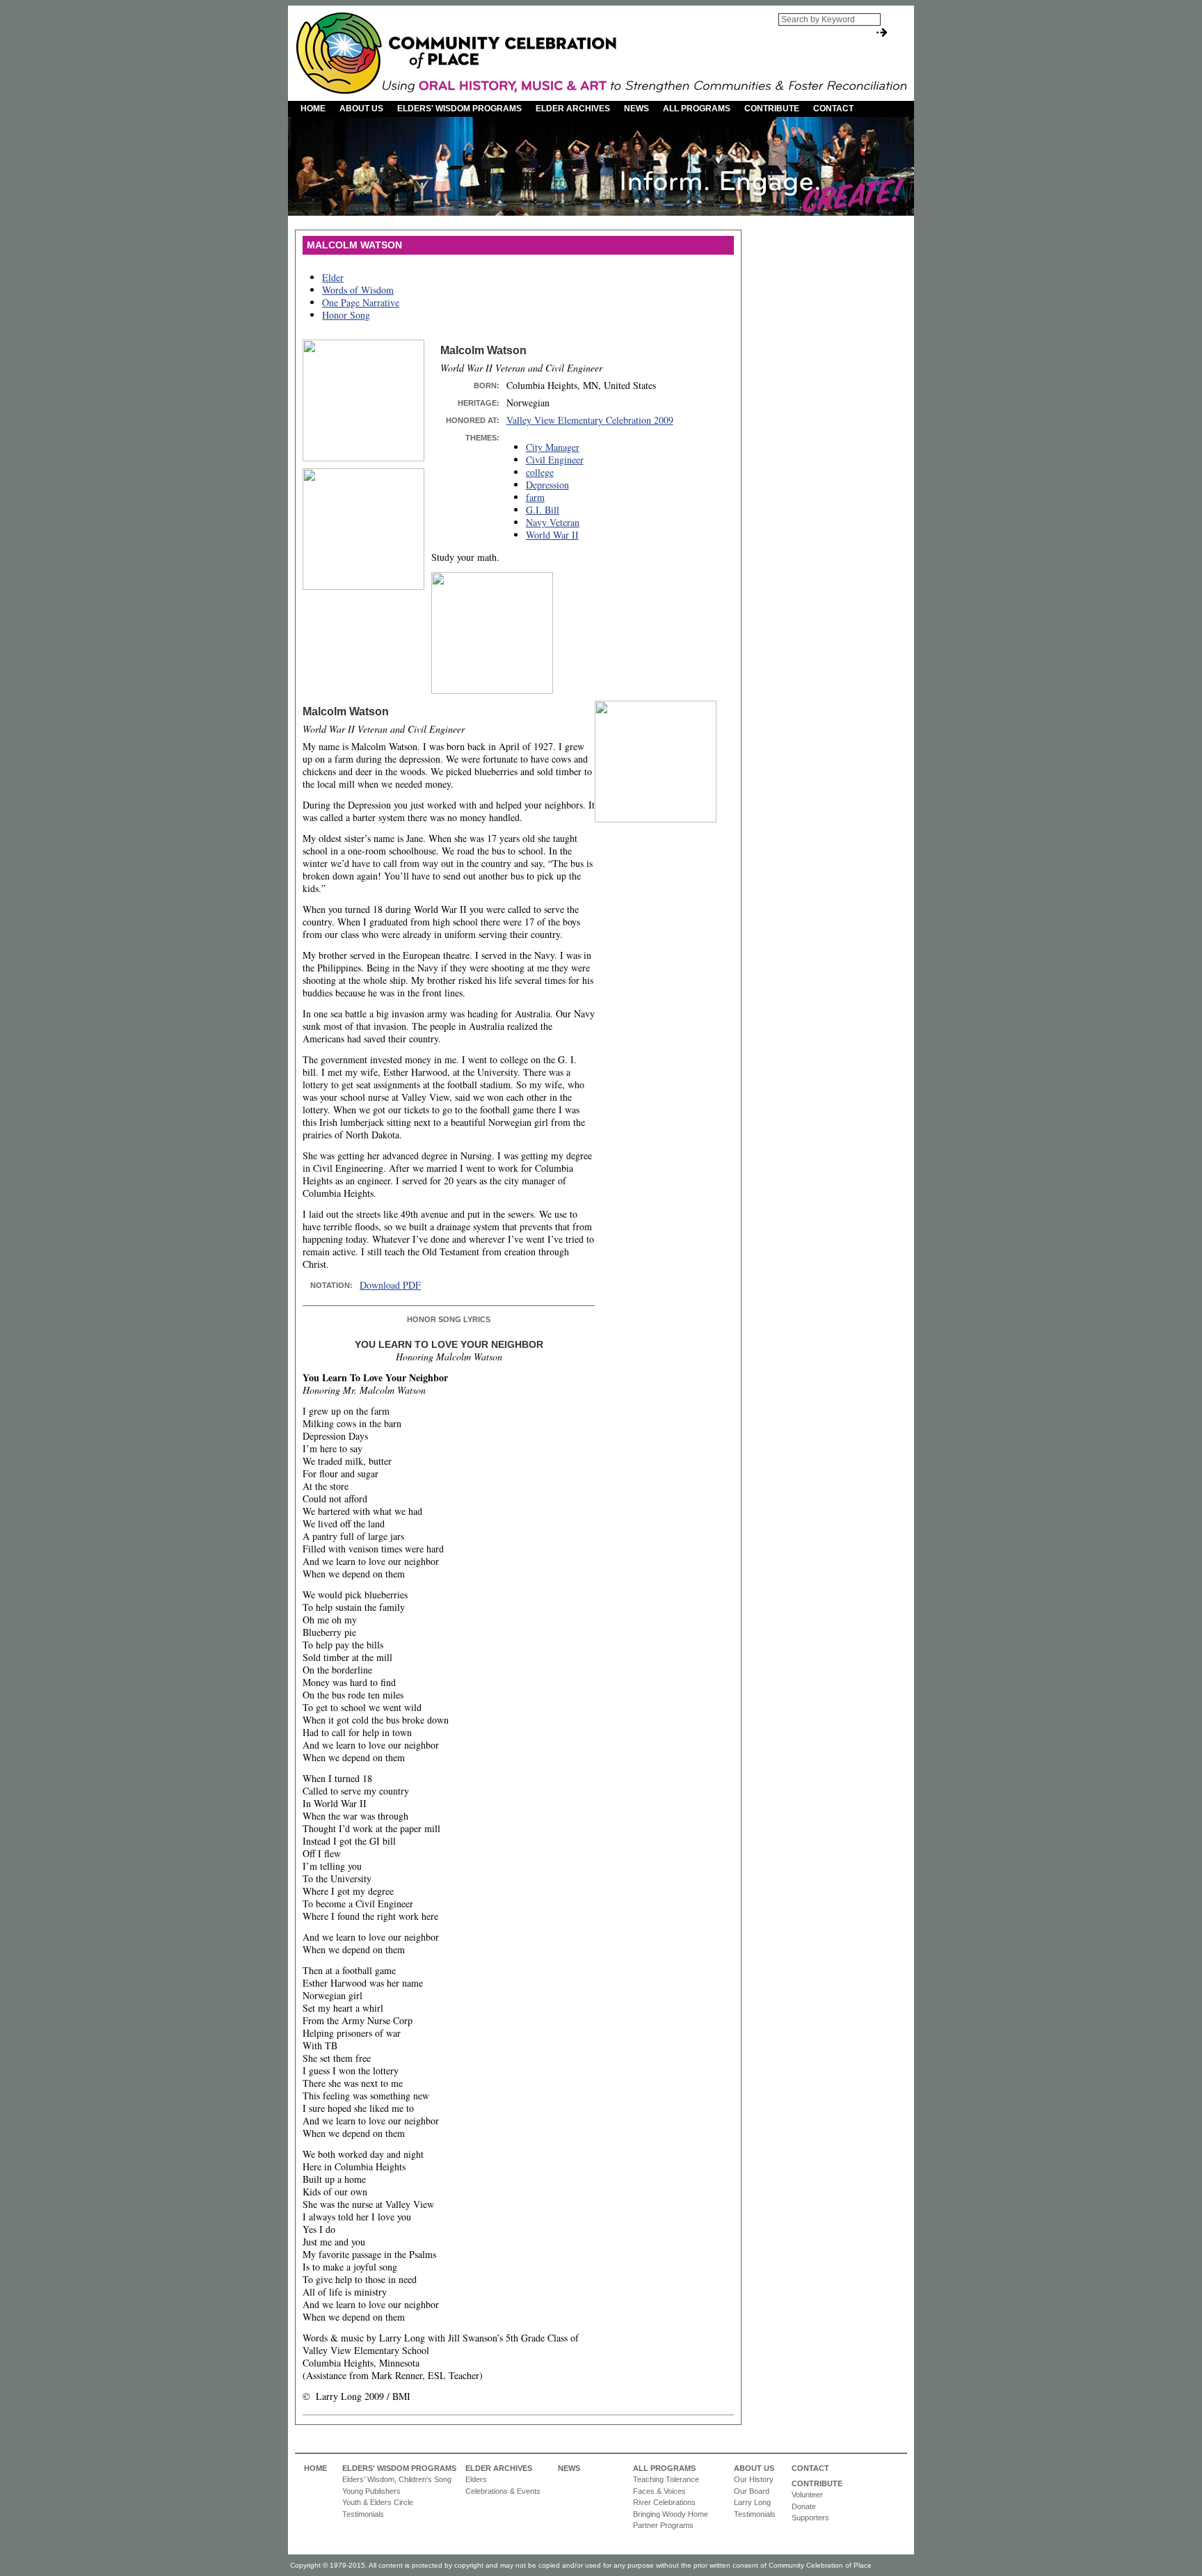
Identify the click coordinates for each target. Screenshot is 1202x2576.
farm (535, 497)
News (636, 109)
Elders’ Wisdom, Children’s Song (397, 2479)
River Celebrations (664, 2502)
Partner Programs (663, 2525)
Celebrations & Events (503, 2491)
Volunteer (807, 2495)
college (540, 472)
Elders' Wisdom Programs (459, 109)
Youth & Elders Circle (378, 2502)
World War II (552, 535)
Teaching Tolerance (666, 2479)
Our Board (752, 2491)
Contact (833, 109)
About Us (361, 109)
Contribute (772, 109)
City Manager (553, 447)
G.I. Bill (543, 510)
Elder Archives (573, 109)
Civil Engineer (555, 460)
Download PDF (390, 1285)
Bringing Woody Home (671, 2514)
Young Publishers (371, 2491)
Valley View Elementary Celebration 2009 (590, 420)
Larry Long (752, 2502)
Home (313, 109)
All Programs (697, 109)
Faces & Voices (659, 2491)
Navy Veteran (553, 522)
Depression (547, 485)
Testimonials (363, 2514)
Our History (754, 2479)
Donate (804, 2506)
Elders (476, 2479)
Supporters (810, 2518)
